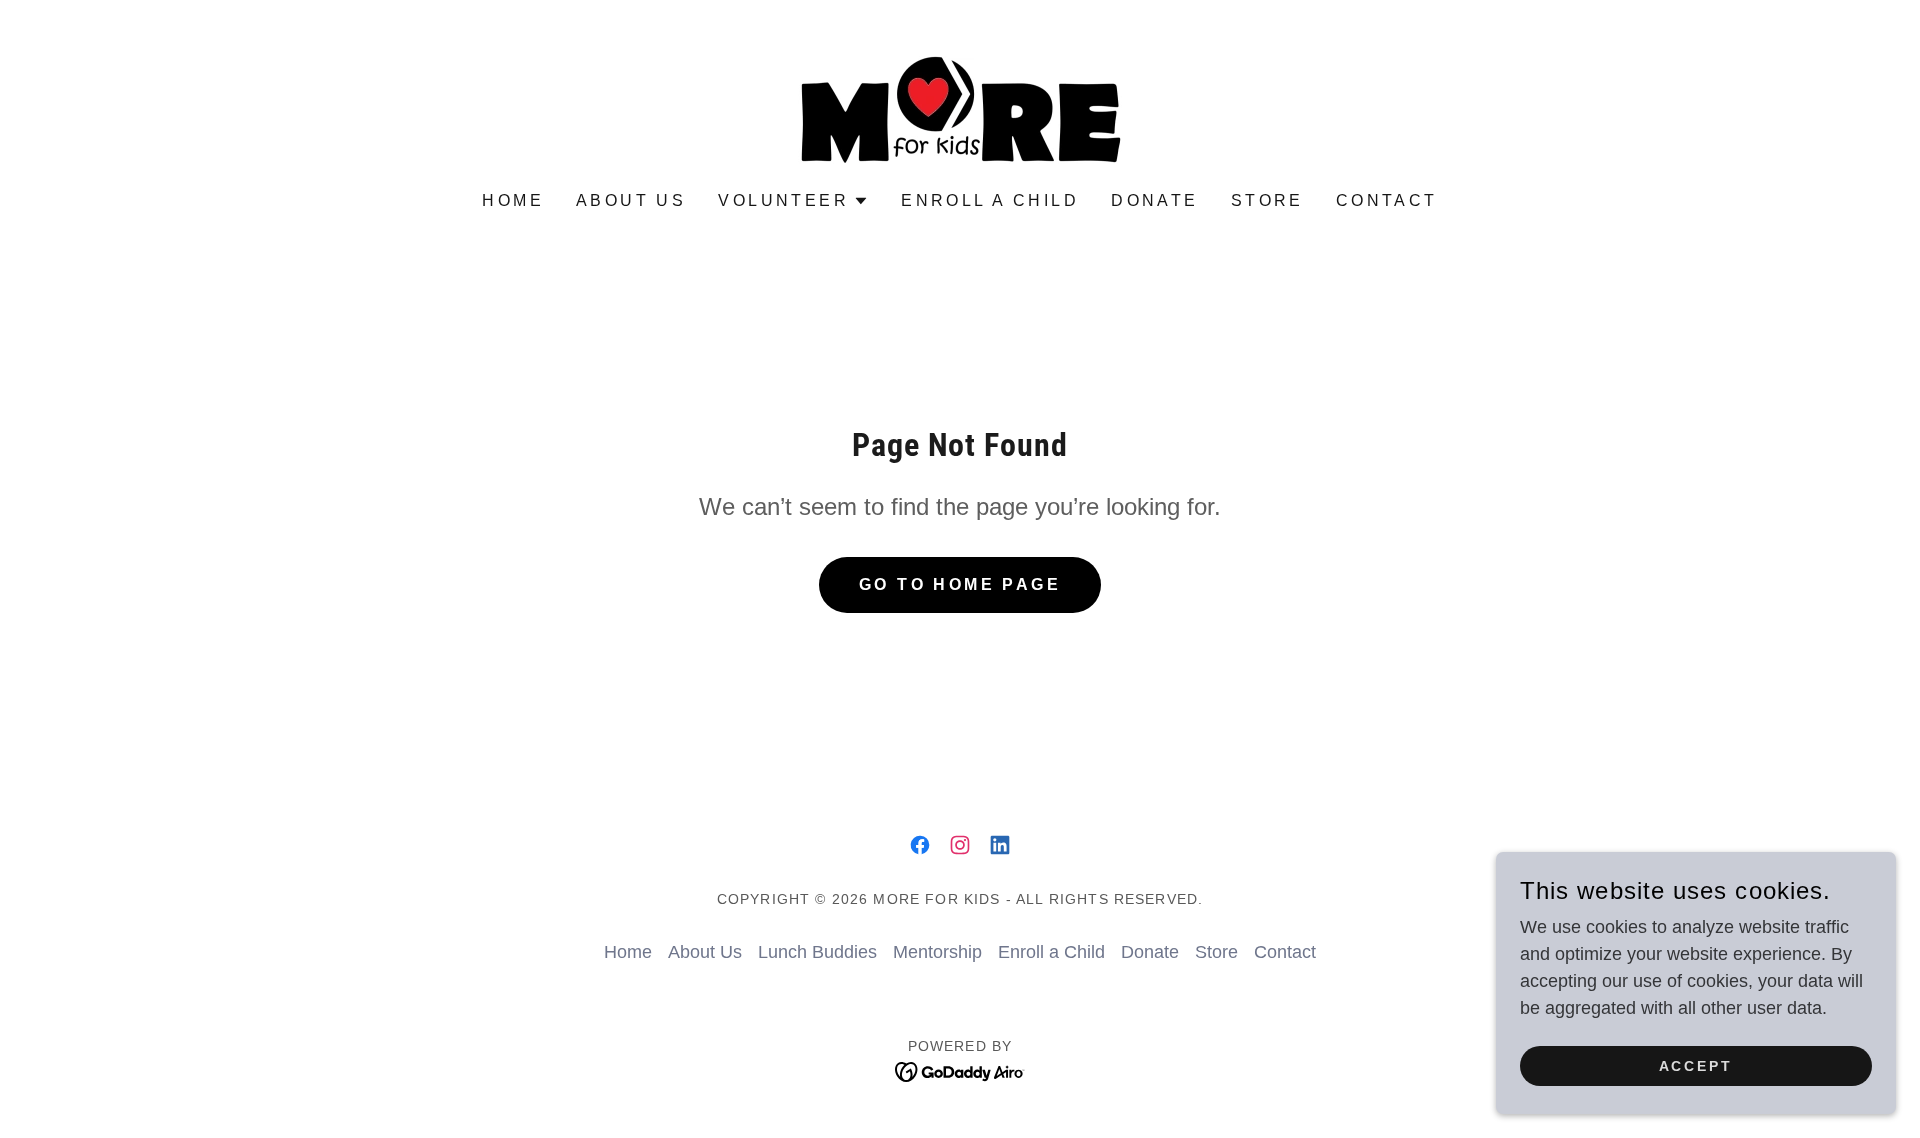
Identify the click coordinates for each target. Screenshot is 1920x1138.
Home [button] (628, 952)
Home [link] (513, 200)
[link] (960, 109)
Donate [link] (1155, 200)
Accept (1696, 1066)
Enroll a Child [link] (990, 200)
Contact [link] (1387, 200)
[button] (793, 201)
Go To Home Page (960, 584)
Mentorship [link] (937, 952)
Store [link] (1267, 200)
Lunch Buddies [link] (817, 952)
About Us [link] (631, 200)
